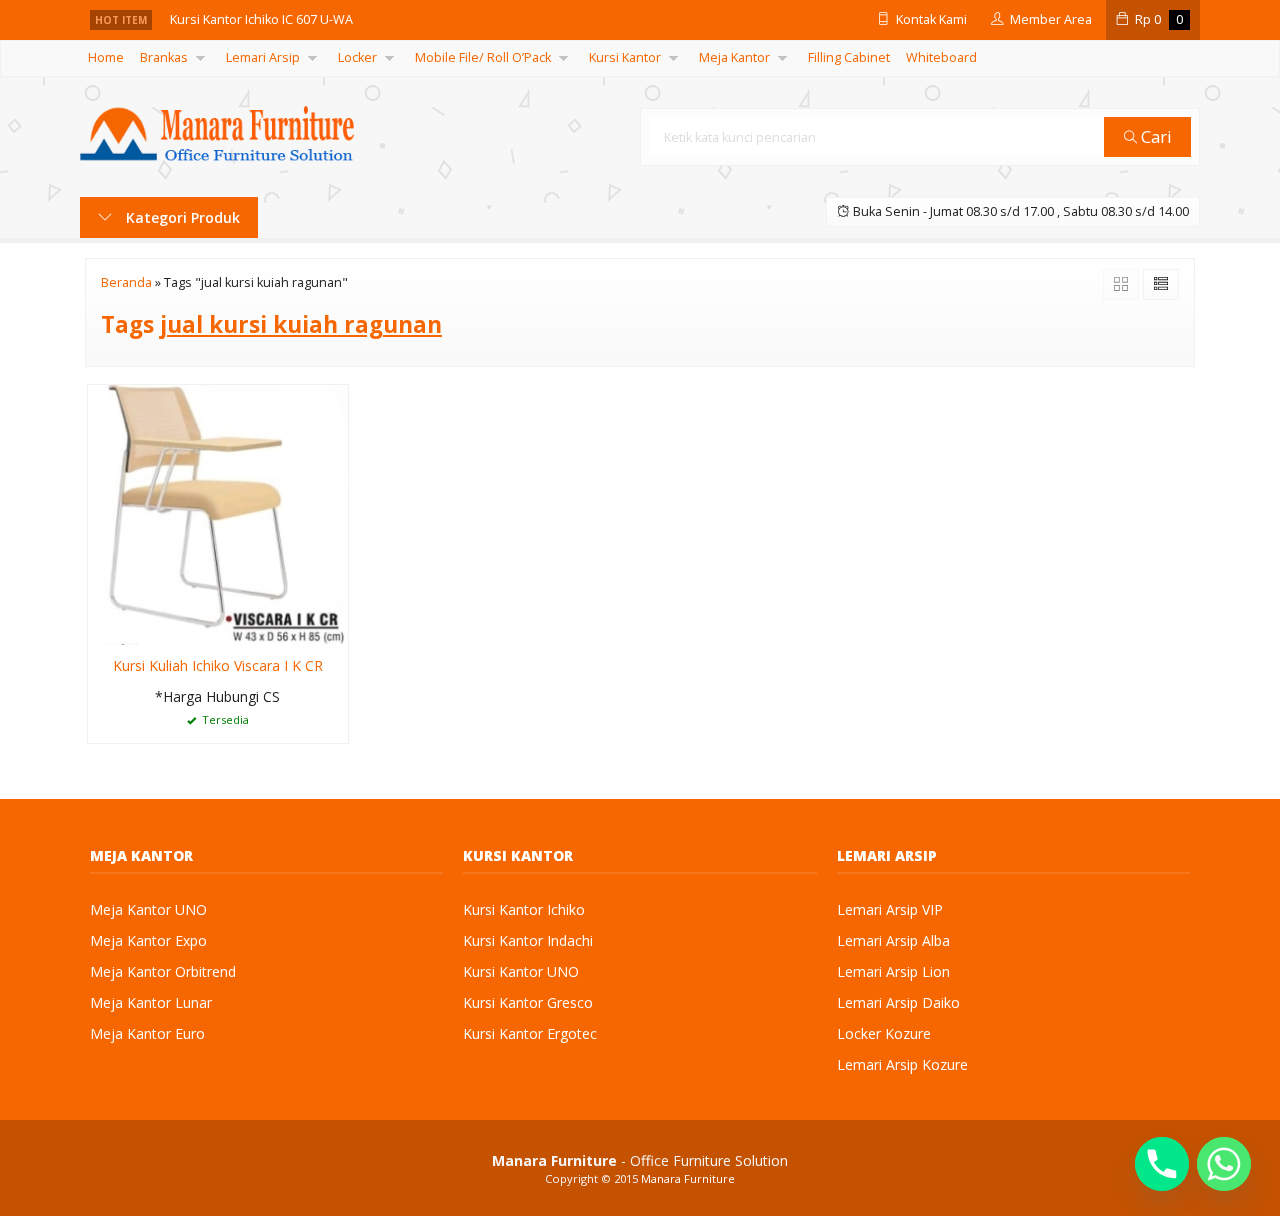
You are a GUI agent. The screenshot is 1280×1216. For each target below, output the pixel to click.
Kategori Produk (181, 217)
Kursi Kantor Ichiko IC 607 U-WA (261, 19)
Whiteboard (941, 57)
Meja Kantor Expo (148, 940)
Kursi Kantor (625, 57)
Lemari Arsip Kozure (902, 1064)
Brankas (164, 57)
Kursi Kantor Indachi (528, 940)
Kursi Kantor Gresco (528, 1002)
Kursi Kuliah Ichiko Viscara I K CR (218, 665)
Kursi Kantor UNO (521, 971)
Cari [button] (1154, 136)
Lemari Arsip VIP (890, 909)
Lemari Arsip (263, 57)
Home (106, 57)
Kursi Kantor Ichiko (524, 909)
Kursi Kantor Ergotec (530, 1033)
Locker (357, 57)
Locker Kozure (884, 1033)
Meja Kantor (734, 57)
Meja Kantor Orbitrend (163, 971)
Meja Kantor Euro (147, 1033)
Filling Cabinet (849, 57)
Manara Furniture (688, 1178)
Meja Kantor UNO (148, 909)
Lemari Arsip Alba (893, 940)
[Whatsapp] (1224, 1164)
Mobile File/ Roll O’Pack (483, 57)
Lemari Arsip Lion (893, 971)
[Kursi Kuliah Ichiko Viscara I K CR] (218, 513)
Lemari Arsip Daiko (898, 1002)
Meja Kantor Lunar (151, 1002)
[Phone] (1162, 1164)
